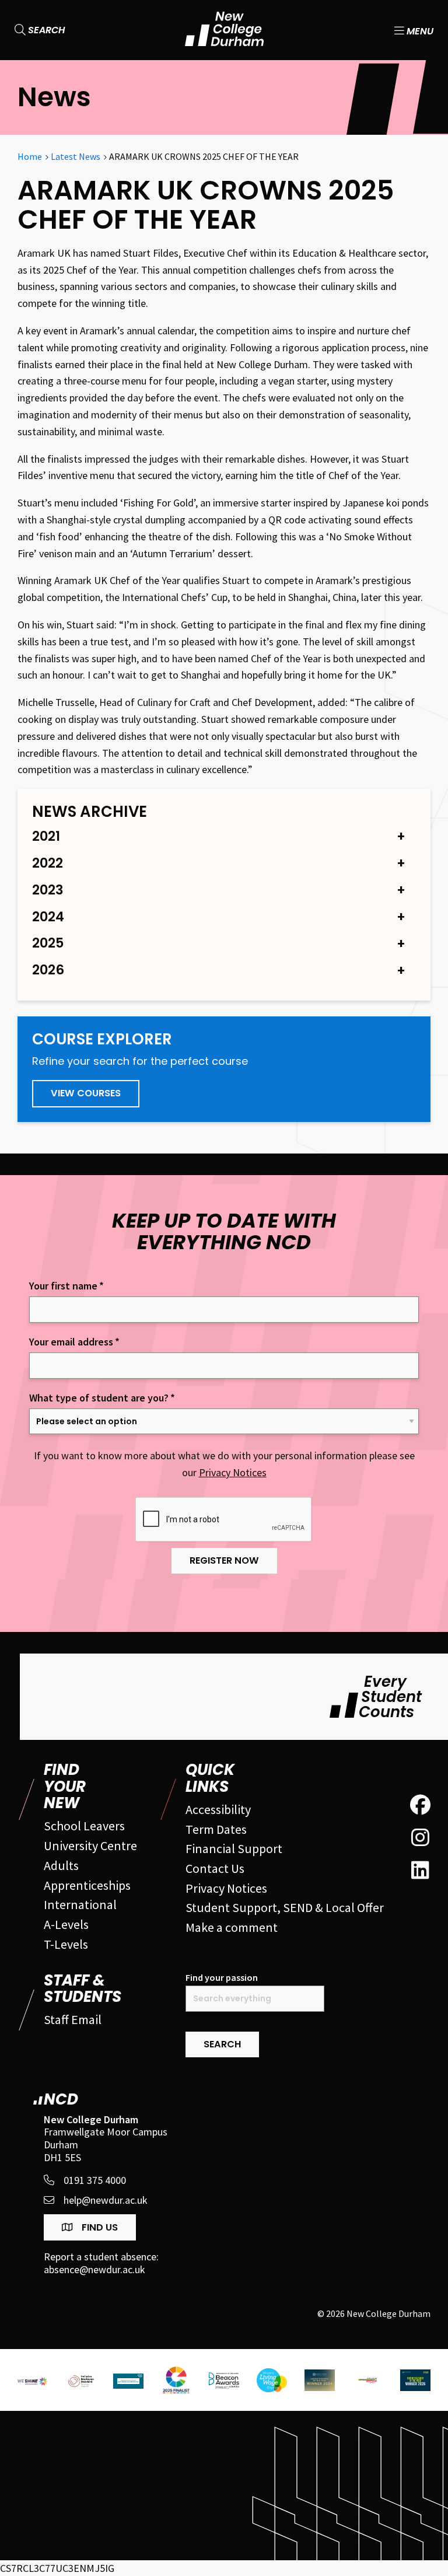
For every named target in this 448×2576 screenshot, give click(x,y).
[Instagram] (420, 1838)
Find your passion (222, 1978)
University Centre (90, 1846)
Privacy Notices (233, 1472)
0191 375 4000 (95, 2180)
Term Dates (216, 1829)
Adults (61, 1865)
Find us (99, 2227)
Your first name (66, 1286)
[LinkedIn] (420, 1871)
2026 (48, 970)
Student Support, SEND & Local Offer (285, 1907)
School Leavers (84, 1826)
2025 (48, 943)
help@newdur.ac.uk (106, 2200)
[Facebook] (420, 1805)
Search (45, 30)
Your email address (74, 1342)
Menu (419, 30)
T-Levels (66, 1944)
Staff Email (73, 2019)
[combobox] (255, 1999)
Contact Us (215, 1868)
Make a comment (232, 1927)
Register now (224, 1560)
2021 (46, 836)
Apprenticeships (87, 1885)
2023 (48, 890)
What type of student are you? (102, 1398)
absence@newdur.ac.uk (94, 2270)
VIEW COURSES (86, 1093)
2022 (48, 863)
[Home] (224, 29)
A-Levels (66, 1924)
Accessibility (218, 1809)
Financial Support (234, 1848)
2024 (48, 917)
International (80, 1904)
